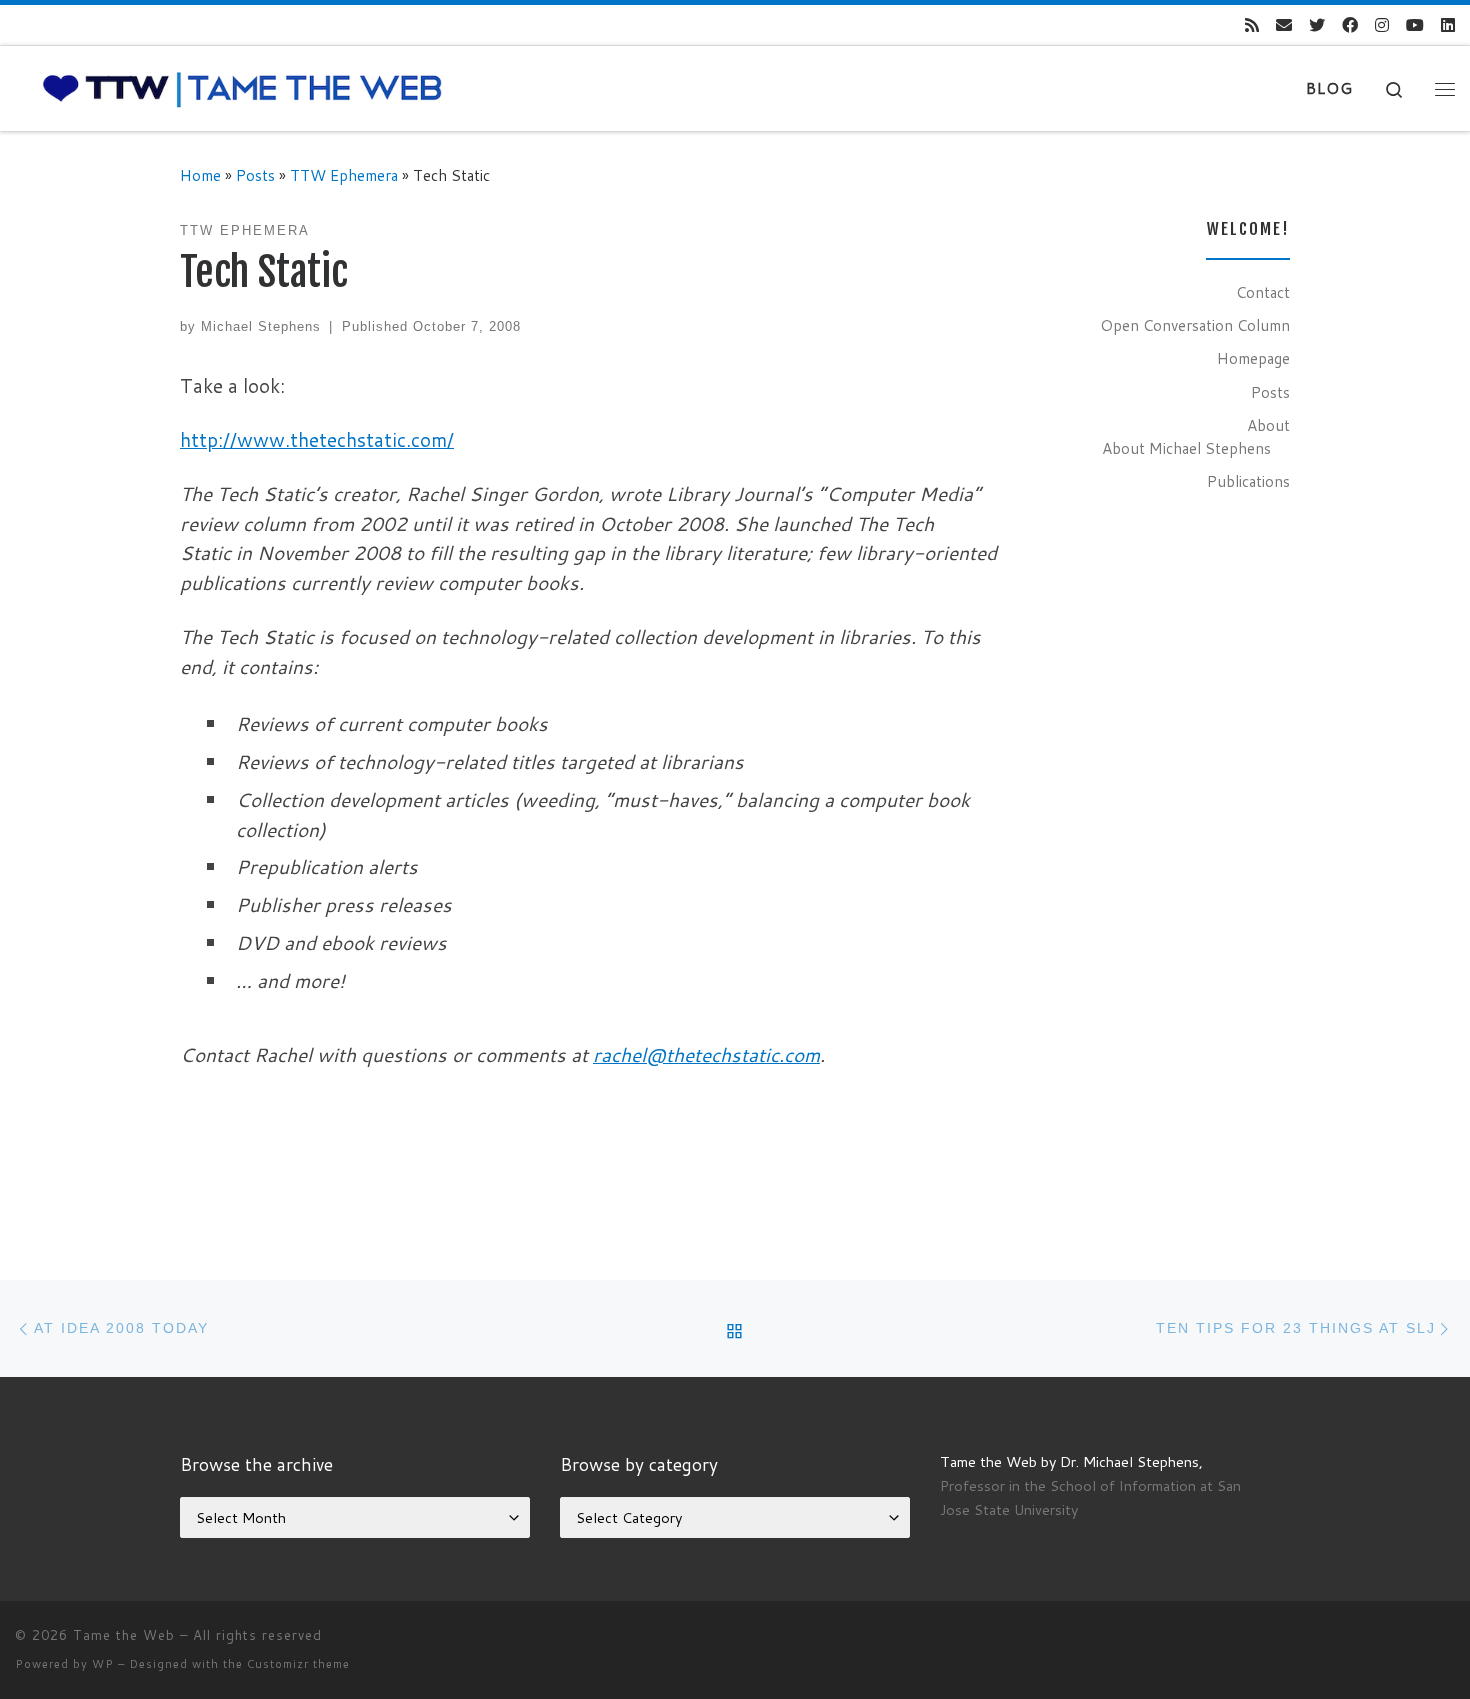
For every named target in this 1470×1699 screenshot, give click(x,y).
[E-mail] (1284, 25)
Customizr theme (298, 1664)
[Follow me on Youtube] (1415, 25)
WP (103, 1664)
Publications (1248, 481)
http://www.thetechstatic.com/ (317, 439)
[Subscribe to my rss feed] (1252, 25)
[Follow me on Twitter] (1317, 25)
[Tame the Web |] (242, 87)
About (1268, 425)
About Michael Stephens (1186, 448)
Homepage (1253, 358)
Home (200, 175)
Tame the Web (124, 1635)
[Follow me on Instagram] (1382, 25)
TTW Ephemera (344, 175)
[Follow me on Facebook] (1350, 25)
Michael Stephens (261, 326)
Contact (1263, 292)
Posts (255, 175)
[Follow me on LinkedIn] (1448, 25)
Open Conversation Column (1195, 325)
